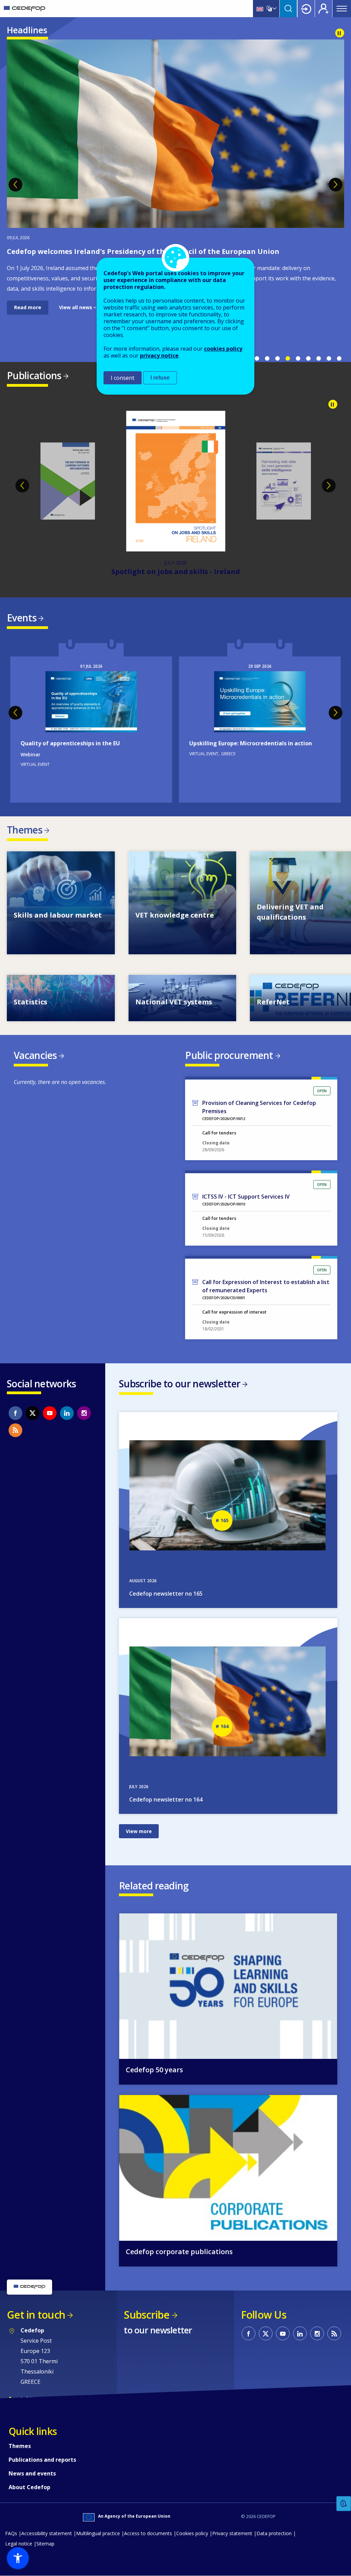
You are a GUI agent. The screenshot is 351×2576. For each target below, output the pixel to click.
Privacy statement (232, 2533)
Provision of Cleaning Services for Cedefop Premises (259, 1107)
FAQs (11, 2533)
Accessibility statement (47, 2533)
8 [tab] (329, 359)
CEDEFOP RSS (15, 1430)
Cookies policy (192, 2533)
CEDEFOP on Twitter (33, 1413)
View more (61, 903)
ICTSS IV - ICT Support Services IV (246, 1197)
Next (336, 185)
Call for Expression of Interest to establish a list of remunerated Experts (266, 1286)
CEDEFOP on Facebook (15, 1413)
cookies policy (223, 349)
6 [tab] (308, 359)
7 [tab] (318, 359)
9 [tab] (339, 359)
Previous (15, 185)
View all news (76, 307)
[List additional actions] (274, 9)
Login (306, 9)
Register (324, 9)
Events (22, 618)
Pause (340, 33)
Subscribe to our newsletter (180, 1384)
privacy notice (159, 355)
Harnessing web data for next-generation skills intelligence (175, 572)
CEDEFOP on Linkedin (67, 1413)
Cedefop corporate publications (179, 2252)
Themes (25, 830)
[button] (18, 2558)
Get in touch (36, 2315)
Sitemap (45, 2544)
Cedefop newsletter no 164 (166, 1799)
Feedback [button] (344, 2504)
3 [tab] (277, 359)
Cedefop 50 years (154, 2070)
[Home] (25, 9)
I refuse (160, 378)
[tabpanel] (175, 177)
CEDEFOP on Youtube (50, 1413)
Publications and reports (42, 2460)
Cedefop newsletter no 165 (166, 1594)
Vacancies (35, 1055)
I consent (123, 378)
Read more (28, 307)
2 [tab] (267, 359)
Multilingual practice (98, 2533)
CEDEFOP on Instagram (84, 1413)
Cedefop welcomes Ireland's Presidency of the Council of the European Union (143, 251)
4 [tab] (288, 359)
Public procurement (229, 1055)
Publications (34, 375)
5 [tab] (298, 359)
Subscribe (147, 2315)
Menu (342, 9)
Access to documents (148, 2533)
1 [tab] (257, 359)
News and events (32, 2473)
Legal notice (19, 2544)
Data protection (274, 2533)
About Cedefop (29, 2487)
